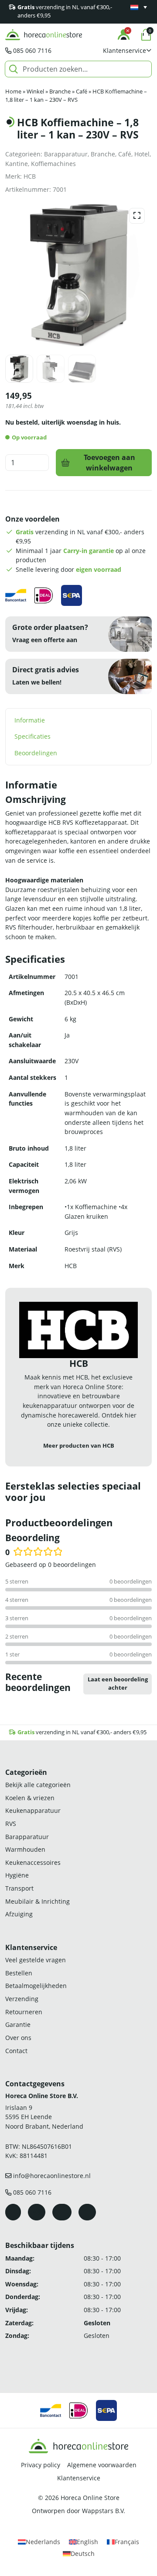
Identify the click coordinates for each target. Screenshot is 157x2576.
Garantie (18, 2024)
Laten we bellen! (37, 682)
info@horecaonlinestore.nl (52, 2176)
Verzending (22, 1999)
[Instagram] (37, 2212)
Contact (16, 2051)
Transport (19, 1888)
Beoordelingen (36, 753)
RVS (11, 1824)
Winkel (35, 92)
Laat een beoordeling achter (118, 1684)
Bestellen (19, 1973)
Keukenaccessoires (33, 1862)
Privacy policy (41, 2465)
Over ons (18, 2038)
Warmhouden (25, 1849)
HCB (30, 176)
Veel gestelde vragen (36, 1960)
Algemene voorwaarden (102, 2465)
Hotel (142, 154)
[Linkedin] (87, 2212)
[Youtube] (62, 2212)
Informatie (30, 720)
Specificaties (32, 736)
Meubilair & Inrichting (38, 1901)
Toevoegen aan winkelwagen (109, 463)
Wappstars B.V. (104, 2511)
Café (82, 92)
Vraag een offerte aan (45, 640)
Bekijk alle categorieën (38, 1785)
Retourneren (24, 2012)
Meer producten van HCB (79, 1446)
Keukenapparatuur (33, 1810)
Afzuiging (19, 1914)
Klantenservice (79, 2478)
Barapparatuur (66, 154)
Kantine (17, 164)
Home (13, 92)
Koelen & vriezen (30, 1798)
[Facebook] (13, 2212)
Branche (60, 92)
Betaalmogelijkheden (36, 1986)
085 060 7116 (32, 50)
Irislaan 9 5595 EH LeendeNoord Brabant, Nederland (44, 2117)
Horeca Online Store (90, 2498)
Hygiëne (17, 1875)
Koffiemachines (53, 164)
